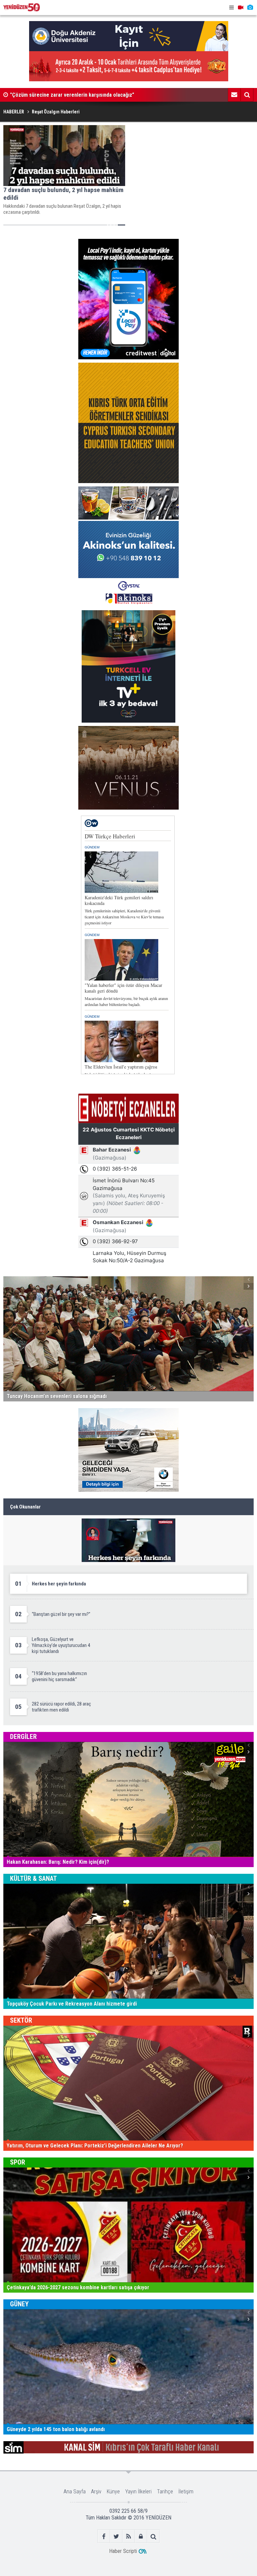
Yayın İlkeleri (138, 2492)
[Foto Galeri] (250, 8)
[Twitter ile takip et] (116, 2536)
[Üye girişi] (141, 2536)
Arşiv (96, 2492)
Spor (18, 2162)
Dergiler (23, 1737)
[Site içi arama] (247, 95)
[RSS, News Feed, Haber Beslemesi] (129, 2536)
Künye (113, 2492)
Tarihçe (165, 2492)
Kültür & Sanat (33, 1878)
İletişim (186, 2492)
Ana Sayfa (75, 2492)
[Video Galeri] (241, 8)
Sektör (21, 2020)
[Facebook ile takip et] (104, 2536)
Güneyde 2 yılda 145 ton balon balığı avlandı (59, 95)
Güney (19, 2304)
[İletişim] (234, 95)
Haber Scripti (123, 2551)
